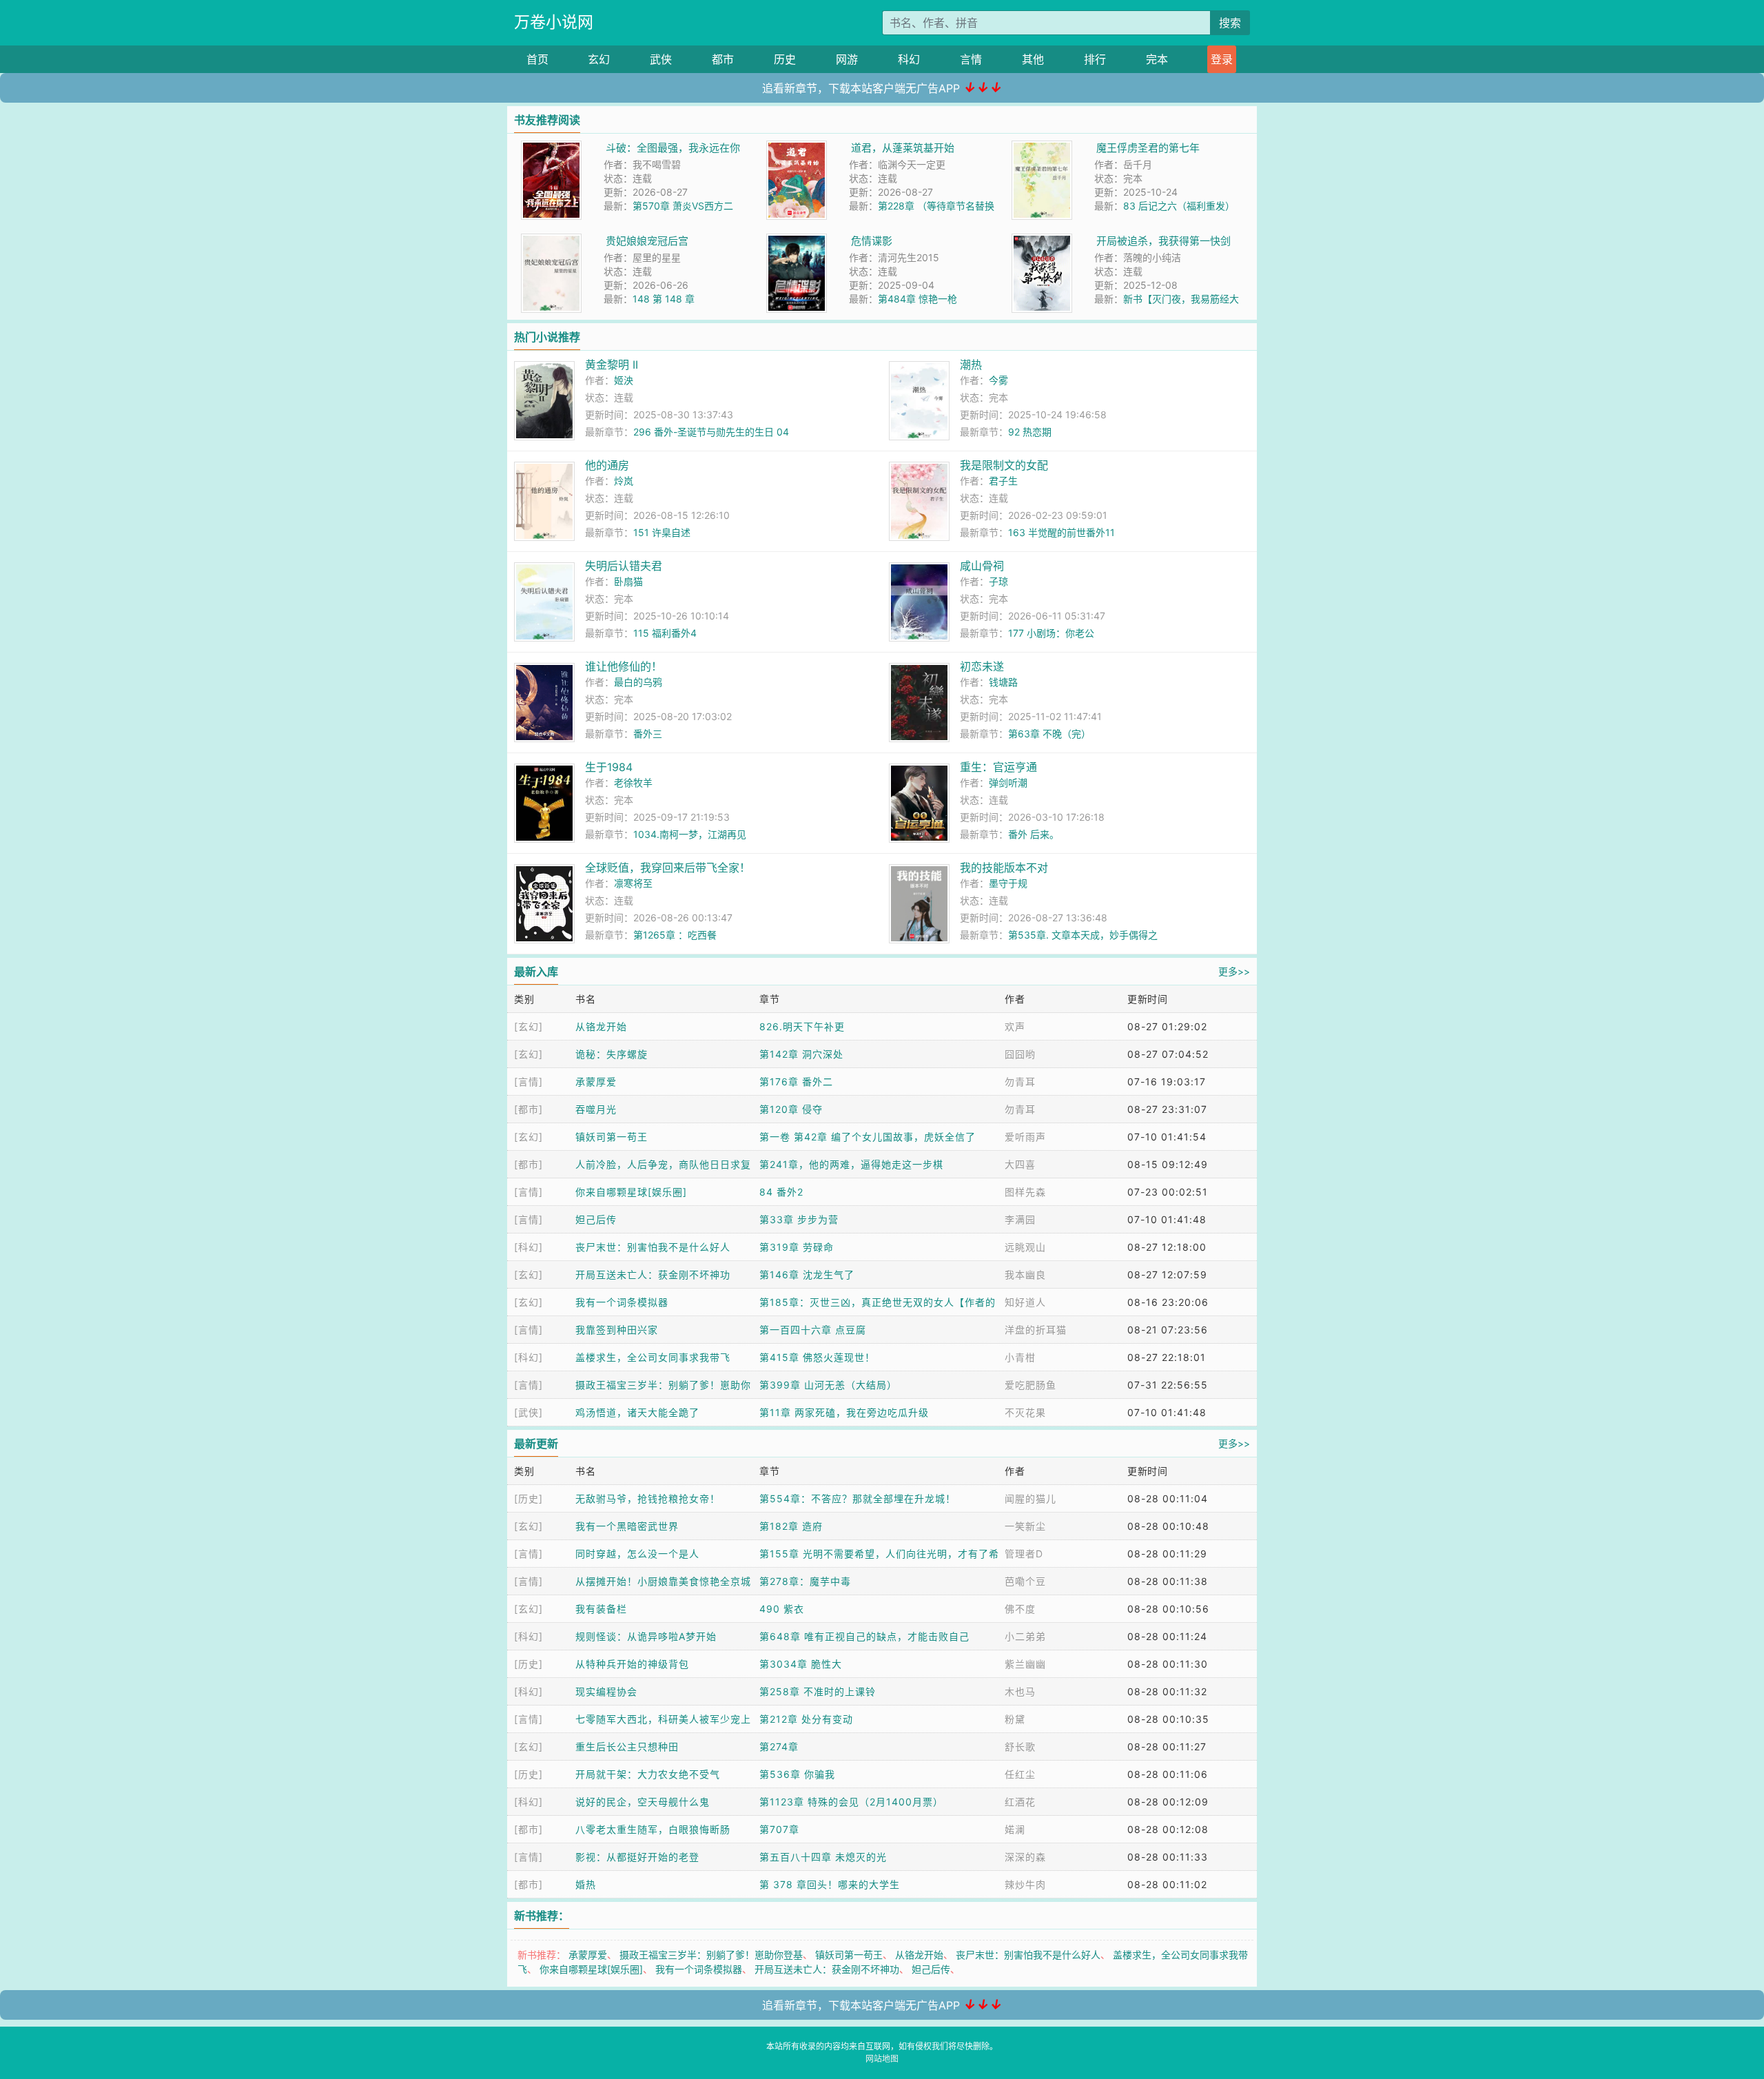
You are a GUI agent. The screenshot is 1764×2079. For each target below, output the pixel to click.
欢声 (1015, 1026)
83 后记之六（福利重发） (1179, 206)
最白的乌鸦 (638, 682)
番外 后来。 (1034, 834)
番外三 (648, 734)
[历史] (529, 1498)
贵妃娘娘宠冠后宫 (647, 241)
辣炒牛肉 (1025, 1884)
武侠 (661, 59)
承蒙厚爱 (596, 1082)
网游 (847, 59)
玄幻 (599, 59)
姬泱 (624, 380)
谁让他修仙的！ (624, 666)
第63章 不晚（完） (1049, 734)
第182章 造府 (791, 1526)
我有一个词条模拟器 (622, 1302)
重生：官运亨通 (998, 767)
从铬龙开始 (601, 1026)
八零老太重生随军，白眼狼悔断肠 (653, 1829)
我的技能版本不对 (1004, 868)
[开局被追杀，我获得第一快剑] (1042, 241)
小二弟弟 (1025, 1636)
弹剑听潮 (1008, 782)
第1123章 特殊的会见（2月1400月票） (851, 1802)
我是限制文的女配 (1004, 465)
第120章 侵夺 (791, 1109)
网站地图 (882, 2059)
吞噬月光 (596, 1109)
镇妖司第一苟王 (612, 1137)
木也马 (1020, 1691)
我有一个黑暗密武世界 (627, 1526)
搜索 (1230, 23)
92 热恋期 (1030, 432)
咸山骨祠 (982, 566)
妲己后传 (596, 1219)
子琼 (998, 581)
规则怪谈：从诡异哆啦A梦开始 (646, 1636)
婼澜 (1015, 1829)
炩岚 (624, 481)
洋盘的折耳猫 (1036, 1330)
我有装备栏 (601, 1609)
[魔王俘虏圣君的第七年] (1042, 148)
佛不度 (1020, 1609)
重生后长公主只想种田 (627, 1747)
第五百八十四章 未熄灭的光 (823, 1857)
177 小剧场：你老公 (1051, 633)
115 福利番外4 (665, 633)
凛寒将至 (633, 883)
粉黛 (1015, 1719)
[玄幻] (529, 1026)
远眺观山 (1025, 1247)
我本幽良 (1025, 1274)
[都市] (529, 1109)
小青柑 (1020, 1357)
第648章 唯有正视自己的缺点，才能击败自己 (864, 1636)
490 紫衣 (782, 1609)
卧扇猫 (628, 581)
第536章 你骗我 (797, 1774)
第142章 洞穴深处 (801, 1054)
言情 (971, 59)
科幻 (909, 59)
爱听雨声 (1025, 1137)
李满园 (1020, 1219)
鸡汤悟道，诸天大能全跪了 (637, 1412)
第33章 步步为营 (799, 1219)
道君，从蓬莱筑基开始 (903, 148)
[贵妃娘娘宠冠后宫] (551, 241)
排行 (1095, 59)
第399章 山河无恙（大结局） (828, 1385)
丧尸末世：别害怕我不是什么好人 (653, 1247)
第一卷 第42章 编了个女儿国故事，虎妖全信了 (868, 1137)
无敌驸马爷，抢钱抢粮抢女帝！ (648, 1498)
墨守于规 (1008, 883)
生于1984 (609, 767)
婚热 (586, 1884)
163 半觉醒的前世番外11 (1062, 532)
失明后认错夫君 (624, 566)
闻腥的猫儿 (1030, 1498)
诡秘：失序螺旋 (612, 1054)
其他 (1033, 59)
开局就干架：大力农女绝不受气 (648, 1774)
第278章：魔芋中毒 (805, 1581)
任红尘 (1020, 1774)
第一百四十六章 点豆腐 (813, 1330)
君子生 (1003, 481)
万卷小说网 (554, 22)
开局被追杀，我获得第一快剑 (1163, 241)
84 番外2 (781, 1192)
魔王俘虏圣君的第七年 (1148, 148)
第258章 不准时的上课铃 (818, 1691)
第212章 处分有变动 (806, 1719)
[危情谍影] (797, 241)
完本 (1157, 59)
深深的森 (1025, 1857)
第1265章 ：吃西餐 (675, 935)
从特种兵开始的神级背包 (632, 1664)
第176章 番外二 (796, 1082)
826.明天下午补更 (802, 1026)
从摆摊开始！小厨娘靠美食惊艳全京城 (663, 1581)
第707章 (779, 1829)
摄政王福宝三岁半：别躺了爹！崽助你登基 (711, 1955)
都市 (723, 59)
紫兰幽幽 (1025, 1664)
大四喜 (1020, 1164)
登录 (1222, 59)
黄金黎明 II (612, 365)
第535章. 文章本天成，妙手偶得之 (1083, 935)
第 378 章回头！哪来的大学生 (830, 1884)
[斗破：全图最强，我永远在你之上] (551, 148)
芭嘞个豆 (1025, 1581)
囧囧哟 (1020, 1054)
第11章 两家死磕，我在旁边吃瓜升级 (844, 1412)
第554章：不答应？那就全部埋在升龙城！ (858, 1498)
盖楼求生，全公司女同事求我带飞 (653, 1357)
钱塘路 (1003, 682)
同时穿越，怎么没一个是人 (637, 1554)
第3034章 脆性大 (801, 1664)
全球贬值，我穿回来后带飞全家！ (668, 868)
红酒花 (1020, 1802)
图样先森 (1025, 1192)
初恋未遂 (982, 666)
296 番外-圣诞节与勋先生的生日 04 (711, 432)
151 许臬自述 (662, 532)
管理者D (1024, 1554)
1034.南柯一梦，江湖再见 (690, 834)
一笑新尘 (1025, 1526)
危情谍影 (872, 241)
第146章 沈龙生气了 (807, 1274)
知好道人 (1025, 1302)
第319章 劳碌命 (797, 1247)
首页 (537, 59)
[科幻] (529, 1247)
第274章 (779, 1747)
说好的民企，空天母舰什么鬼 (643, 1802)
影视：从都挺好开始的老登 (637, 1857)
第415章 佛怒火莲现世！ (817, 1357)
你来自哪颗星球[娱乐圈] (631, 1192)
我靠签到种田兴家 (617, 1330)
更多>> (1234, 971)
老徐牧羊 (633, 782)
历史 (785, 59)
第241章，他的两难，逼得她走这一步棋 (851, 1164)
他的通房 (607, 465)
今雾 (998, 380)
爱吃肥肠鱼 (1030, 1385)
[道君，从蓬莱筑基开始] (797, 148)
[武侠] (529, 1412)
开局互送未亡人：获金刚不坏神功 (653, 1274)
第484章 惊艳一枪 (917, 299)
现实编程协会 (606, 1691)
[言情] (529, 1082)
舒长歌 (1020, 1747)
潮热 (971, 365)
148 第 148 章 (664, 299)
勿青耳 (1020, 1082)
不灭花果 (1025, 1412)
